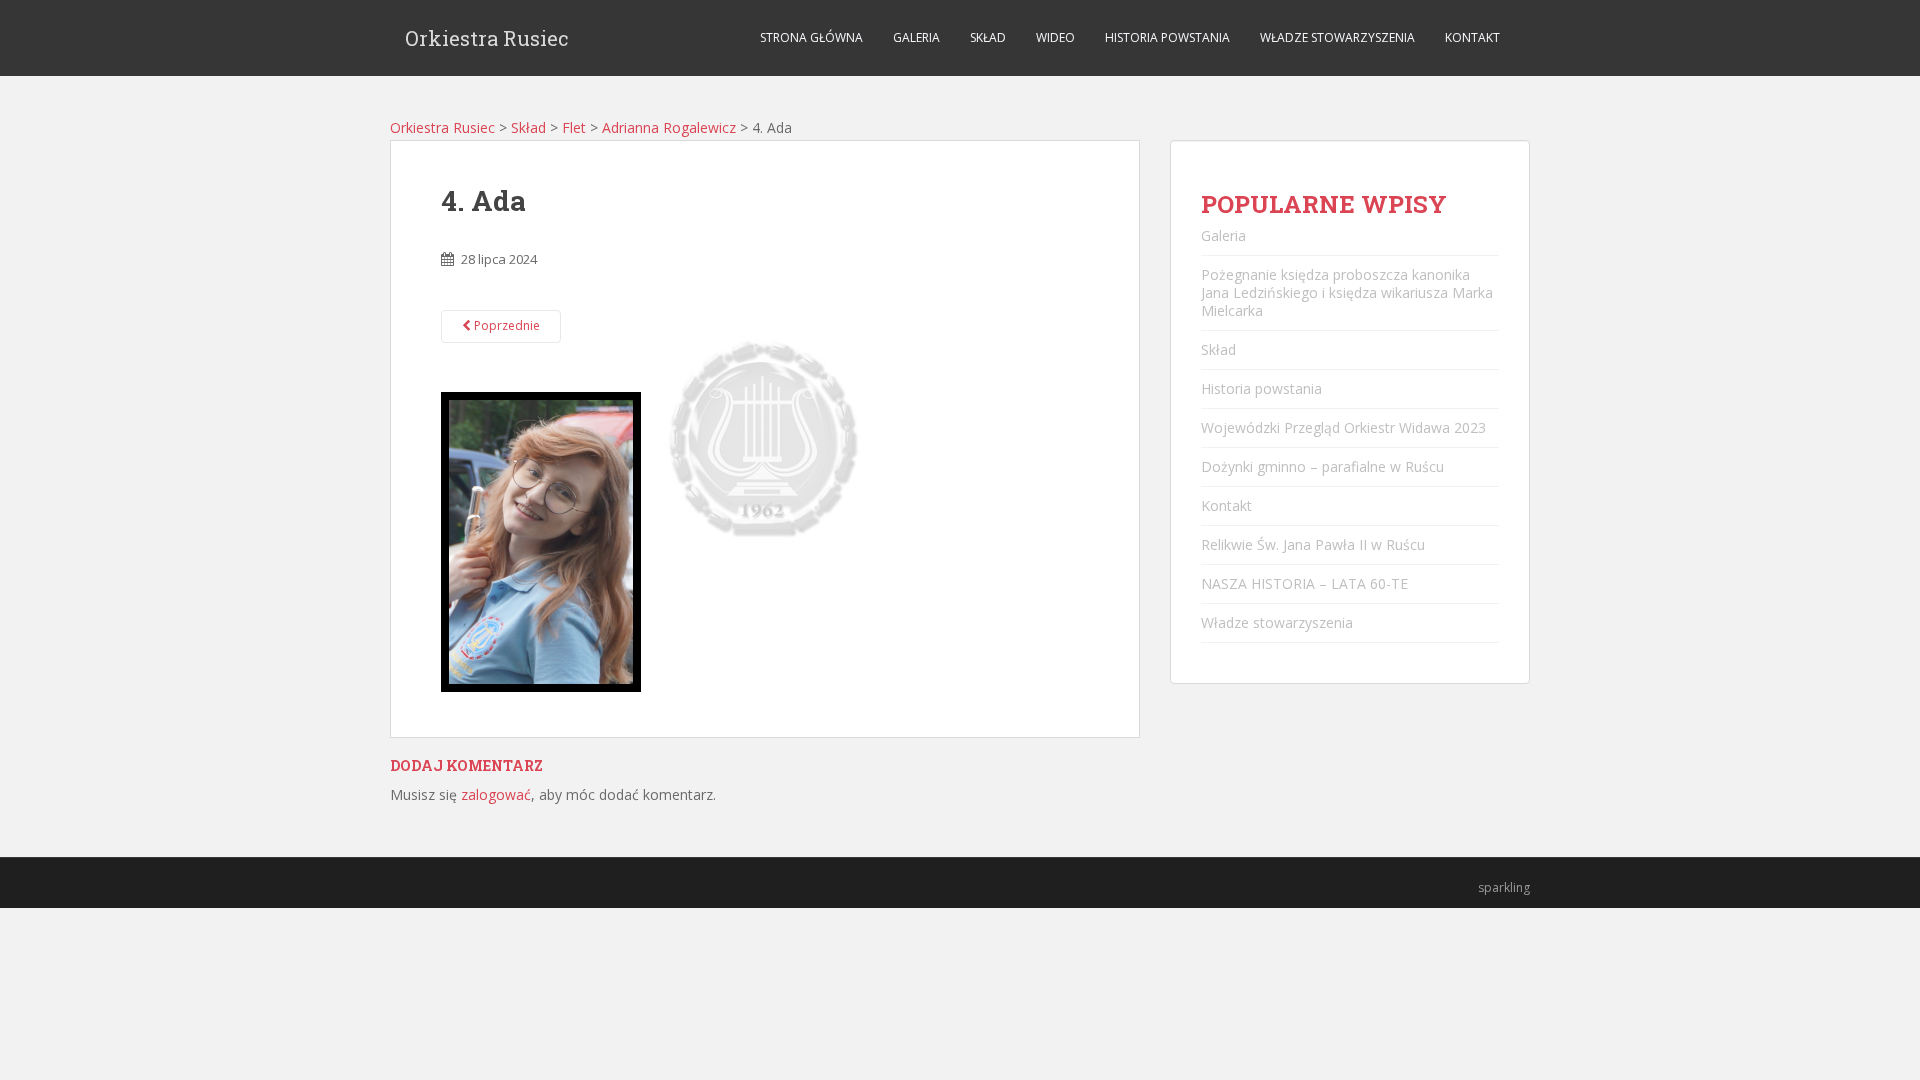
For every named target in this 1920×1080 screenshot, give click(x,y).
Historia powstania (1167, 37)
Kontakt (1472, 37)
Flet (574, 127)
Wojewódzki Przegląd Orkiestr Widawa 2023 (1343, 427)
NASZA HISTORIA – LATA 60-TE (1304, 583)
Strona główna (811, 37)
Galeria (916, 37)
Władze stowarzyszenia (1337, 37)
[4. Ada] (541, 540)
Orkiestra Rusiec (487, 38)
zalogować (496, 794)
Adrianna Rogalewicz (669, 127)
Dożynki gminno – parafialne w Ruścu (1322, 466)
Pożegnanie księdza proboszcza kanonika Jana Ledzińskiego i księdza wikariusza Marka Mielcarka (1347, 292)
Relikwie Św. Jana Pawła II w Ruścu (1313, 544)
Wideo (1055, 37)
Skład (988, 37)
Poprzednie (505, 325)
